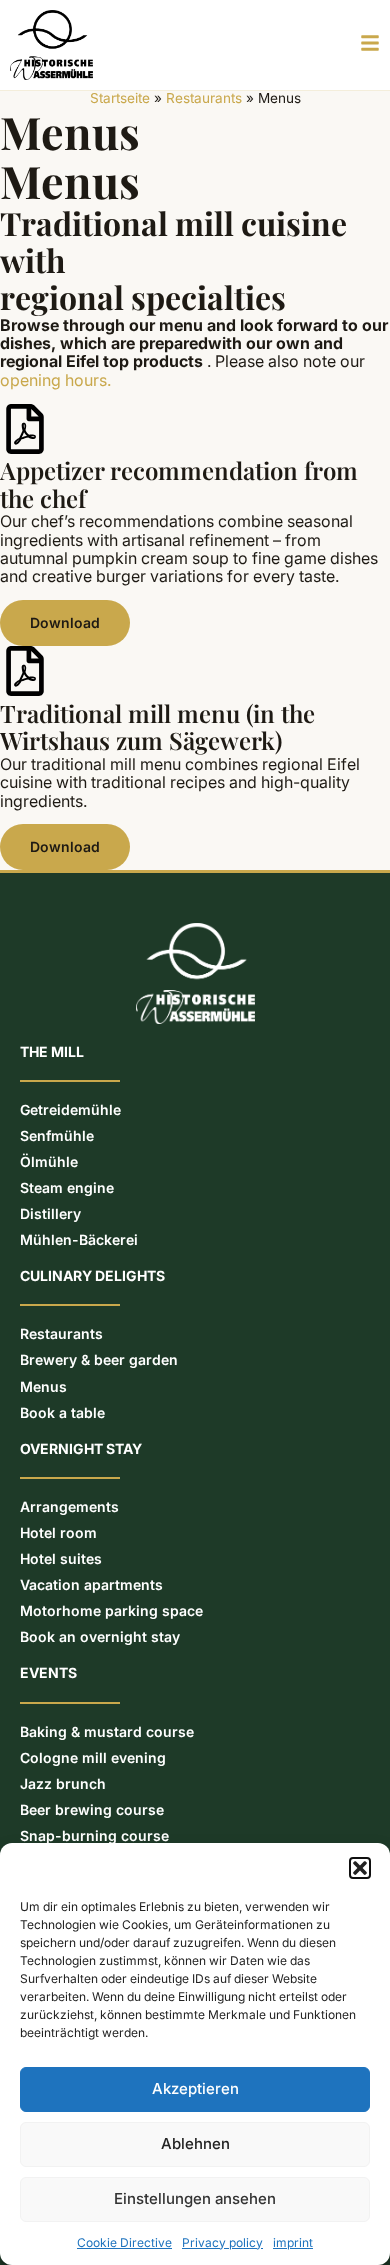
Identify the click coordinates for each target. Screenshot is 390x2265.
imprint (293, 2242)
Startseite (120, 98)
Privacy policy (222, 2242)
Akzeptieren (195, 2088)
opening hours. (55, 380)
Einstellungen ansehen (195, 2198)
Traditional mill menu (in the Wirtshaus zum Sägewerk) (157, 727)
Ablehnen (195, 2143)
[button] (360, 1868)
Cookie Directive (124, 2242)
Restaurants (204, 98)
